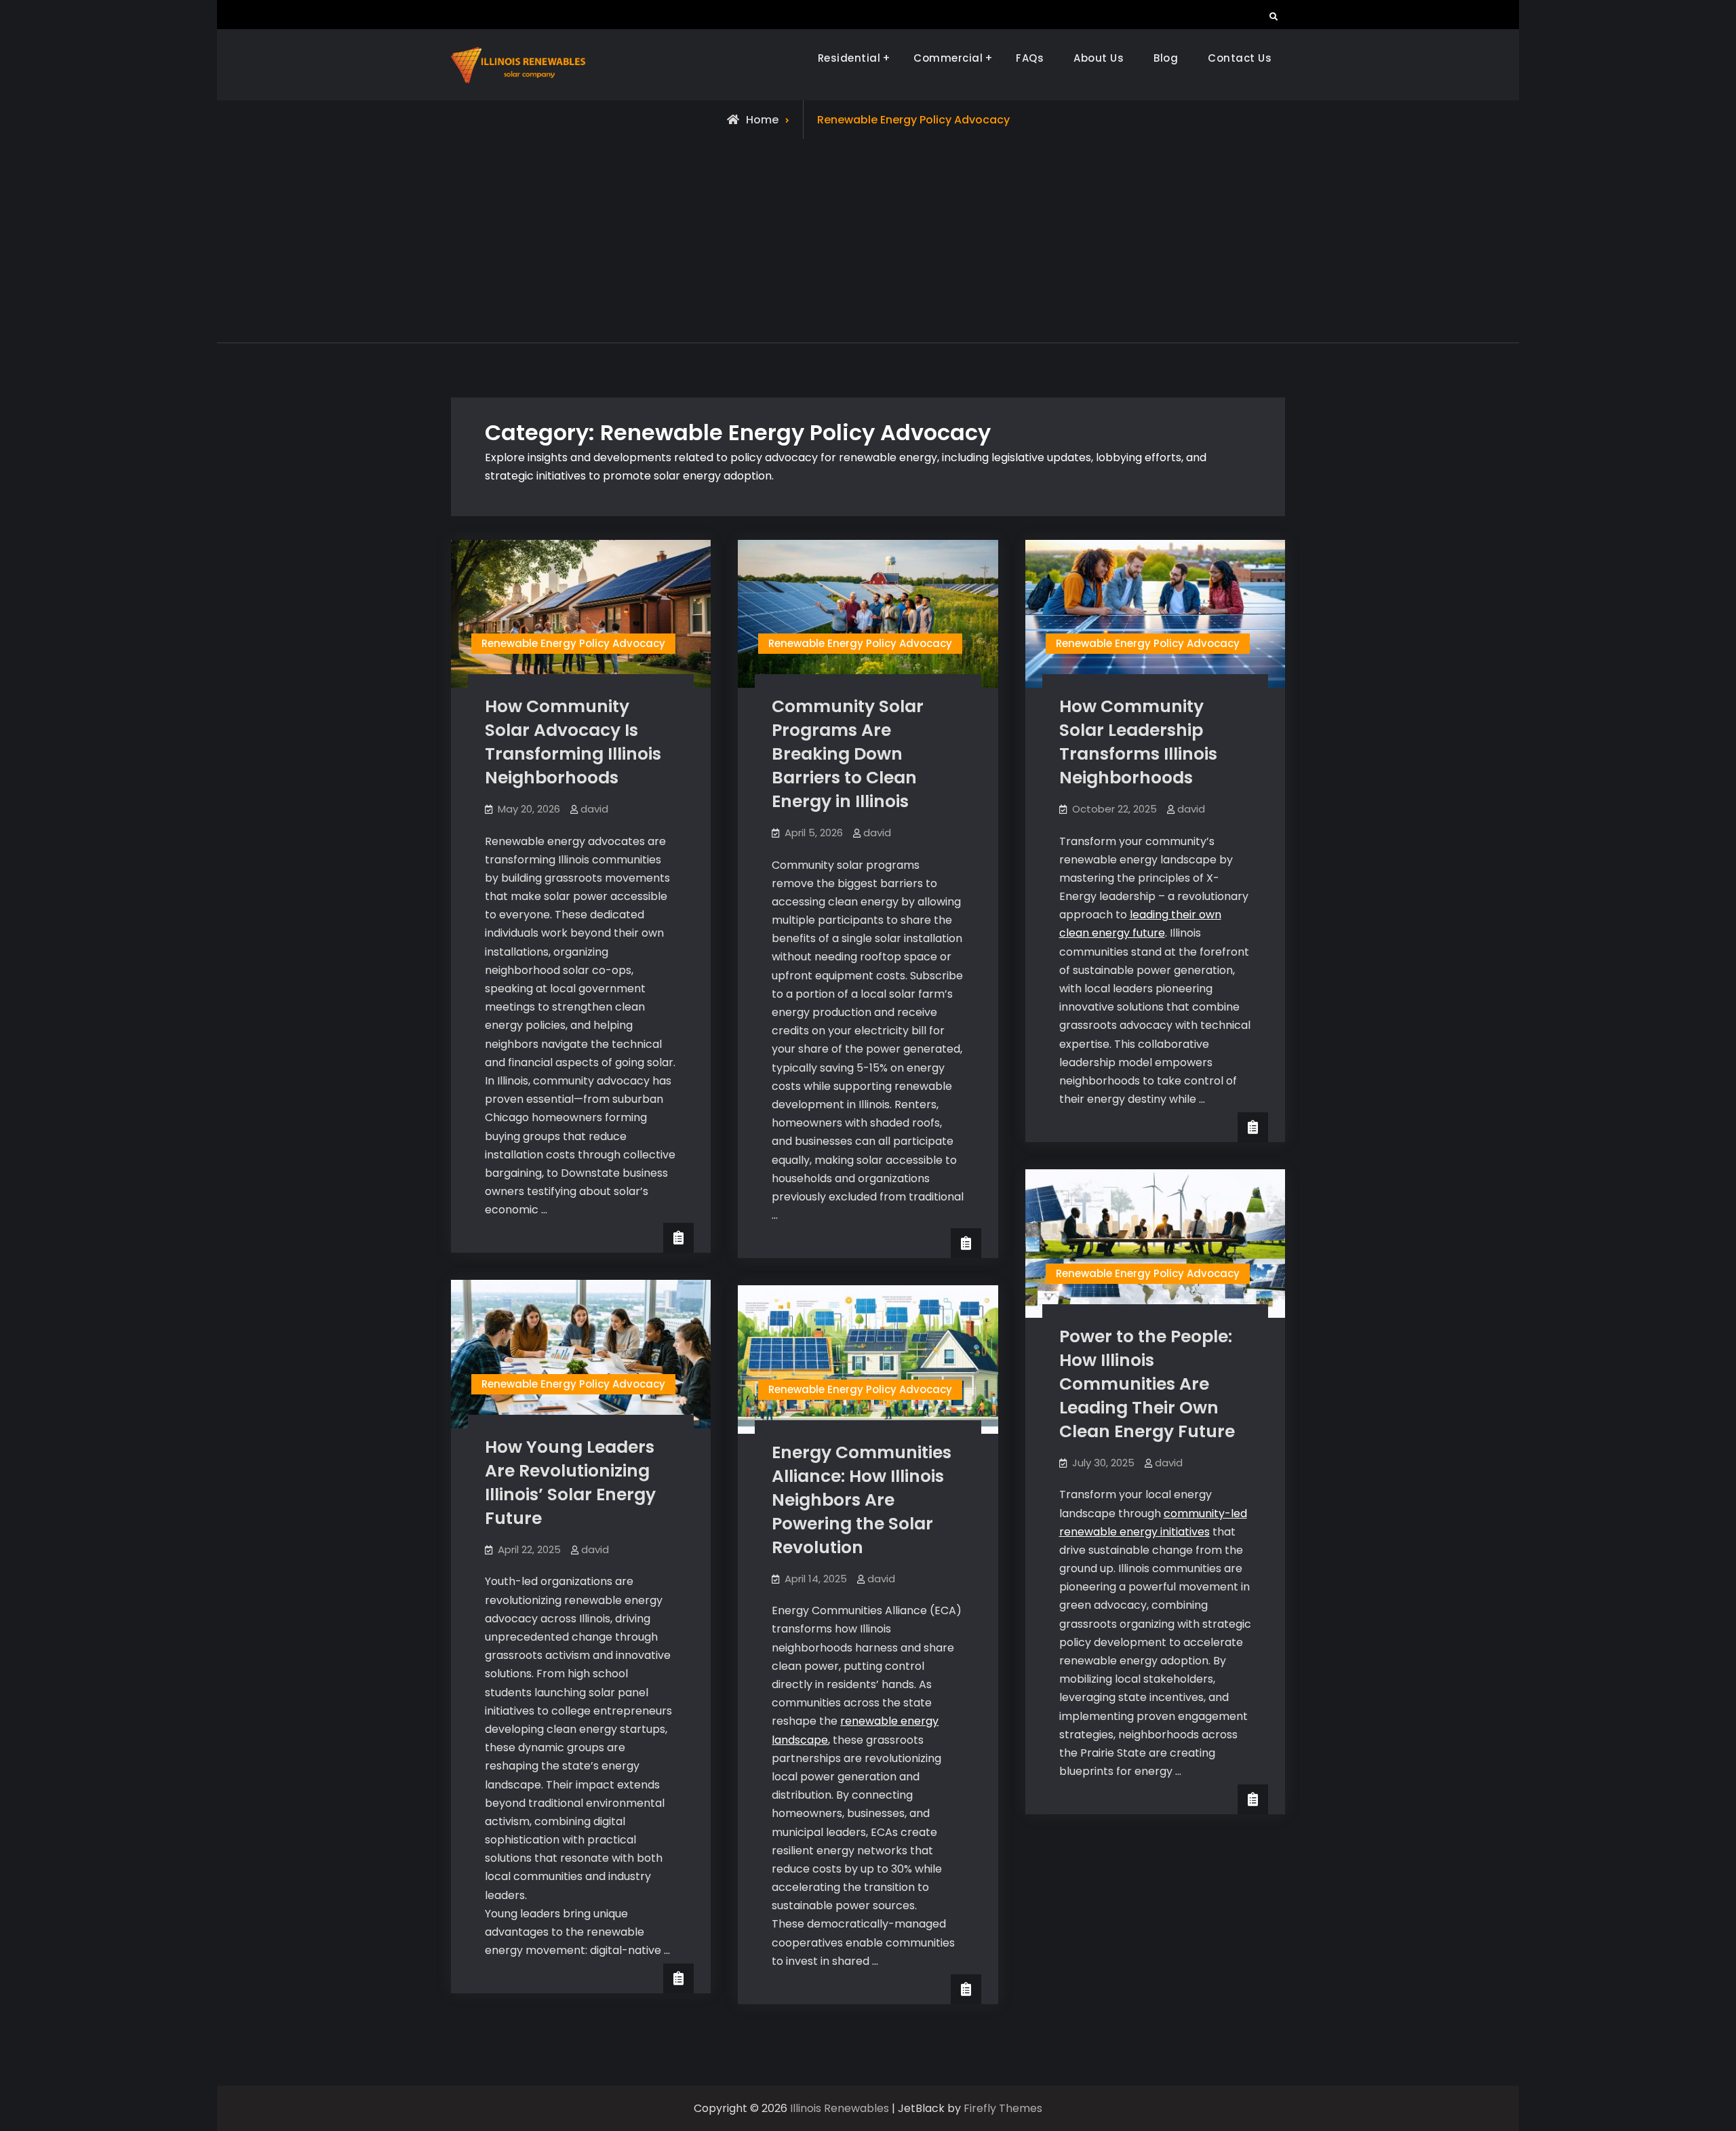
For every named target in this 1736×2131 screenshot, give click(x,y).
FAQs (1030, 58)
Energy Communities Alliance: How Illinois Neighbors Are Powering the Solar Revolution (862, 1500)
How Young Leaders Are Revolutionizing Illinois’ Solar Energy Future (570, 1483)
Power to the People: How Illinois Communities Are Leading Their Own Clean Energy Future (1147, 1384)
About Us (1099, 58)
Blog (1166, 58)
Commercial (948, 58)
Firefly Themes (1003, 2108)
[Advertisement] (868, 241)
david (594, 809)
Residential (849, 58)
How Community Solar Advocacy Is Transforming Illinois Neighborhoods (573, 742)
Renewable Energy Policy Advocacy (573, 643)
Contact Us (1240, 58)
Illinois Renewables (840, 2108)
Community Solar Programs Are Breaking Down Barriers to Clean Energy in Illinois (848, 754)
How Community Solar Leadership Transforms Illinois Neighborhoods (1138, 742)
